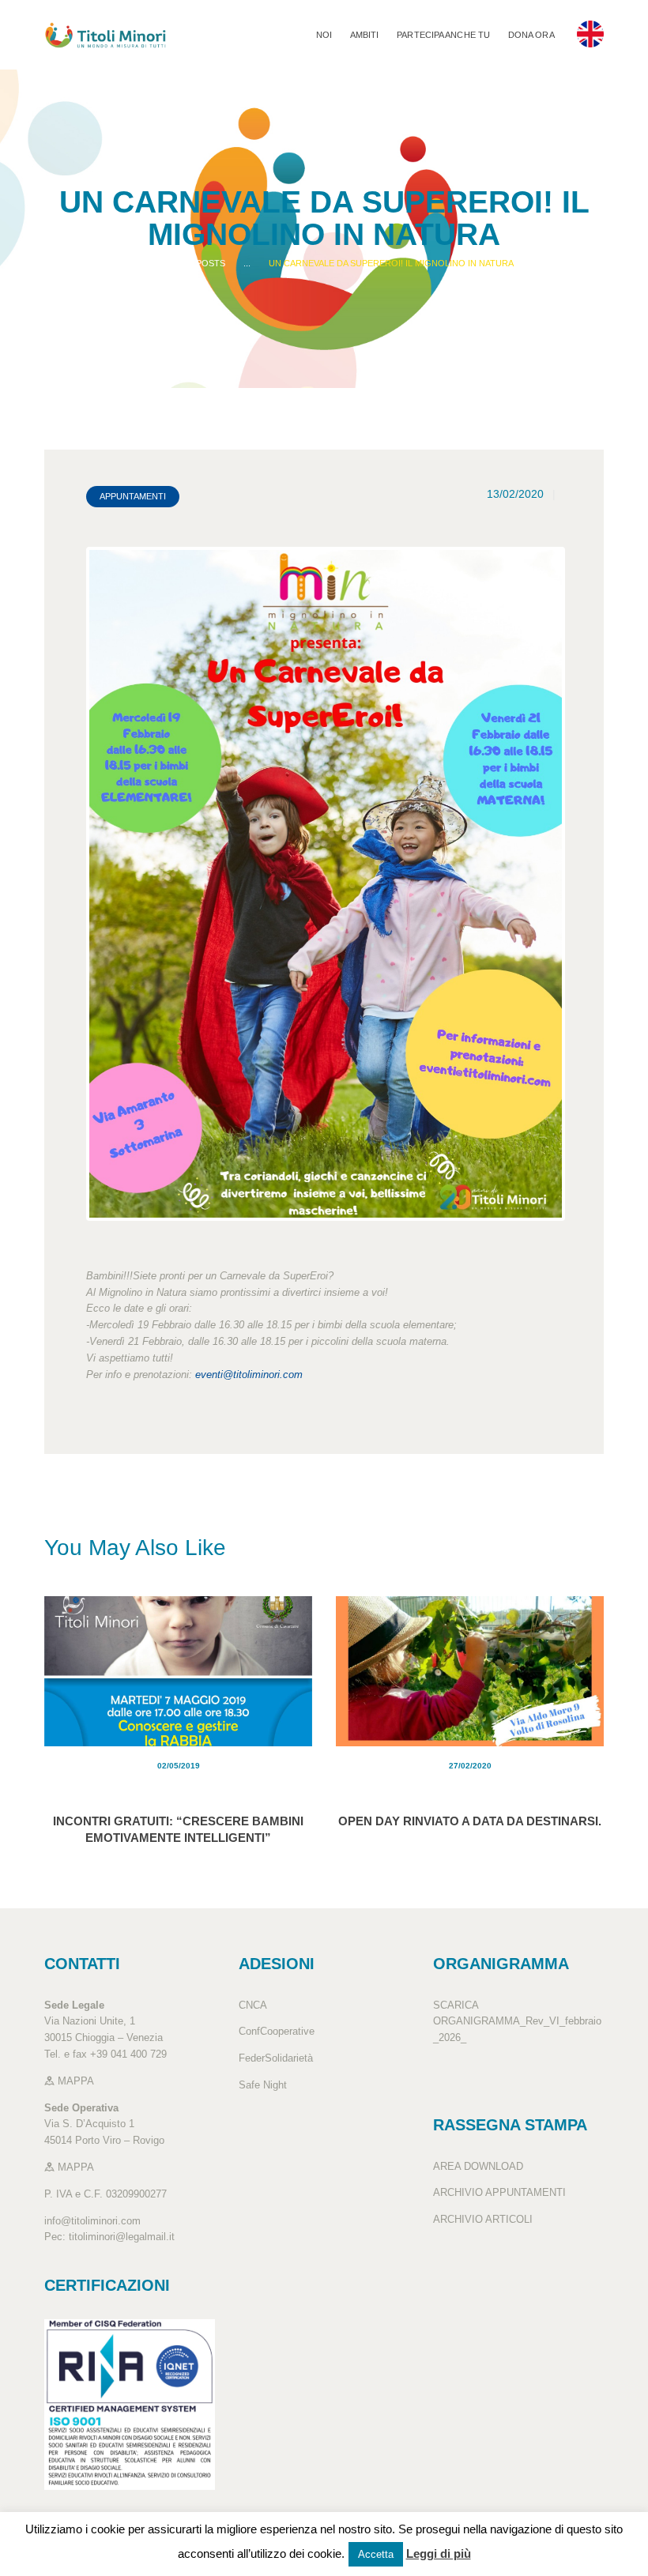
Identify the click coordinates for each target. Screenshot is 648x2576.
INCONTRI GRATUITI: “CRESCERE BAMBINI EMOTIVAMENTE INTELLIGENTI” (178, 1829)
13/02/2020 (515, 494)
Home (147, 263)
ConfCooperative (277, 2031)
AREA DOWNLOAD (478, 2166)
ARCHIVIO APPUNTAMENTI (499, 2192)
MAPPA (74, 2081)
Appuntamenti (133, 496)
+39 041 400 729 (128, 2054)
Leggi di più (439, 2553)
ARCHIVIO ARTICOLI (483, 2219)
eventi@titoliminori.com (249, 1375)
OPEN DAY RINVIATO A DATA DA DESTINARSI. (470, 1821)
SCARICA (456, 2005)
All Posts (202, 263)
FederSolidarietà (276, 2058)
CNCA (253, 2005)
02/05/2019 (179, 1766)
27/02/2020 (470, 1766)
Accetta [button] (376, 2554)
